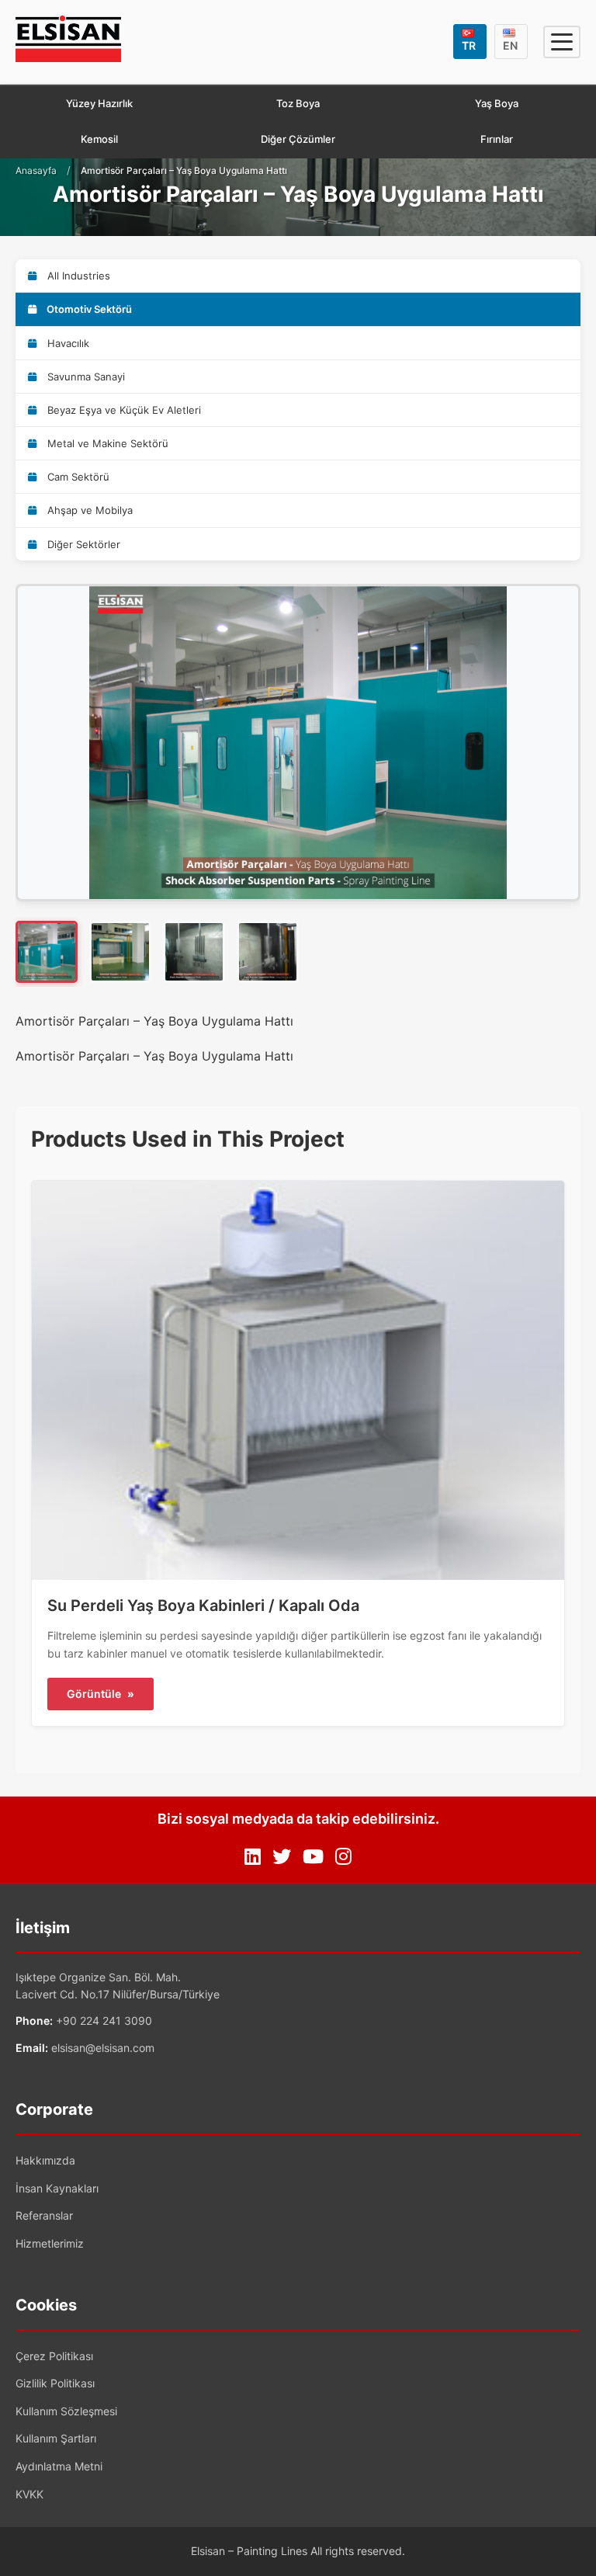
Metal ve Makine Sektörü (106, 443)
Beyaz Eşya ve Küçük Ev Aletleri (123, 410)
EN (510, 45)
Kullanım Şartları (56, 2438)
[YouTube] (313, 1857)
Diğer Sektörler (82, 544)
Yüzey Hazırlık (99, 103)
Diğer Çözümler (298, 139)
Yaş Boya (497, 103)
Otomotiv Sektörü (88, 309)
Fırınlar (497, 139)
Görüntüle (100, 1694)
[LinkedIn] (253, 1857)
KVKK (29, 2494)
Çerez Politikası (54, 2356)
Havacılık (67, 343)
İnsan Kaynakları (57, 2188)
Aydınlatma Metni (59, 2466)
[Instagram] (343, 1857)
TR (469, 45)
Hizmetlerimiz (50, 2243)
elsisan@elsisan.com (103, 2048)
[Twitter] (282, 1857)
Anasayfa (36, 170)
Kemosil (99, 139)
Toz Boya (298, 103)
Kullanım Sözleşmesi (66, 2411)
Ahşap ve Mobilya (88, 510)
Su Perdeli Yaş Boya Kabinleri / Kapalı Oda (203, 1606)
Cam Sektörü (77, 477)
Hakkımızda (45, 2160)
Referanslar (44, 2215)
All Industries (77, 276)
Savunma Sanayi (85, 377)
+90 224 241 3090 (104, 2021)
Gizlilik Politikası (55, 2383)
